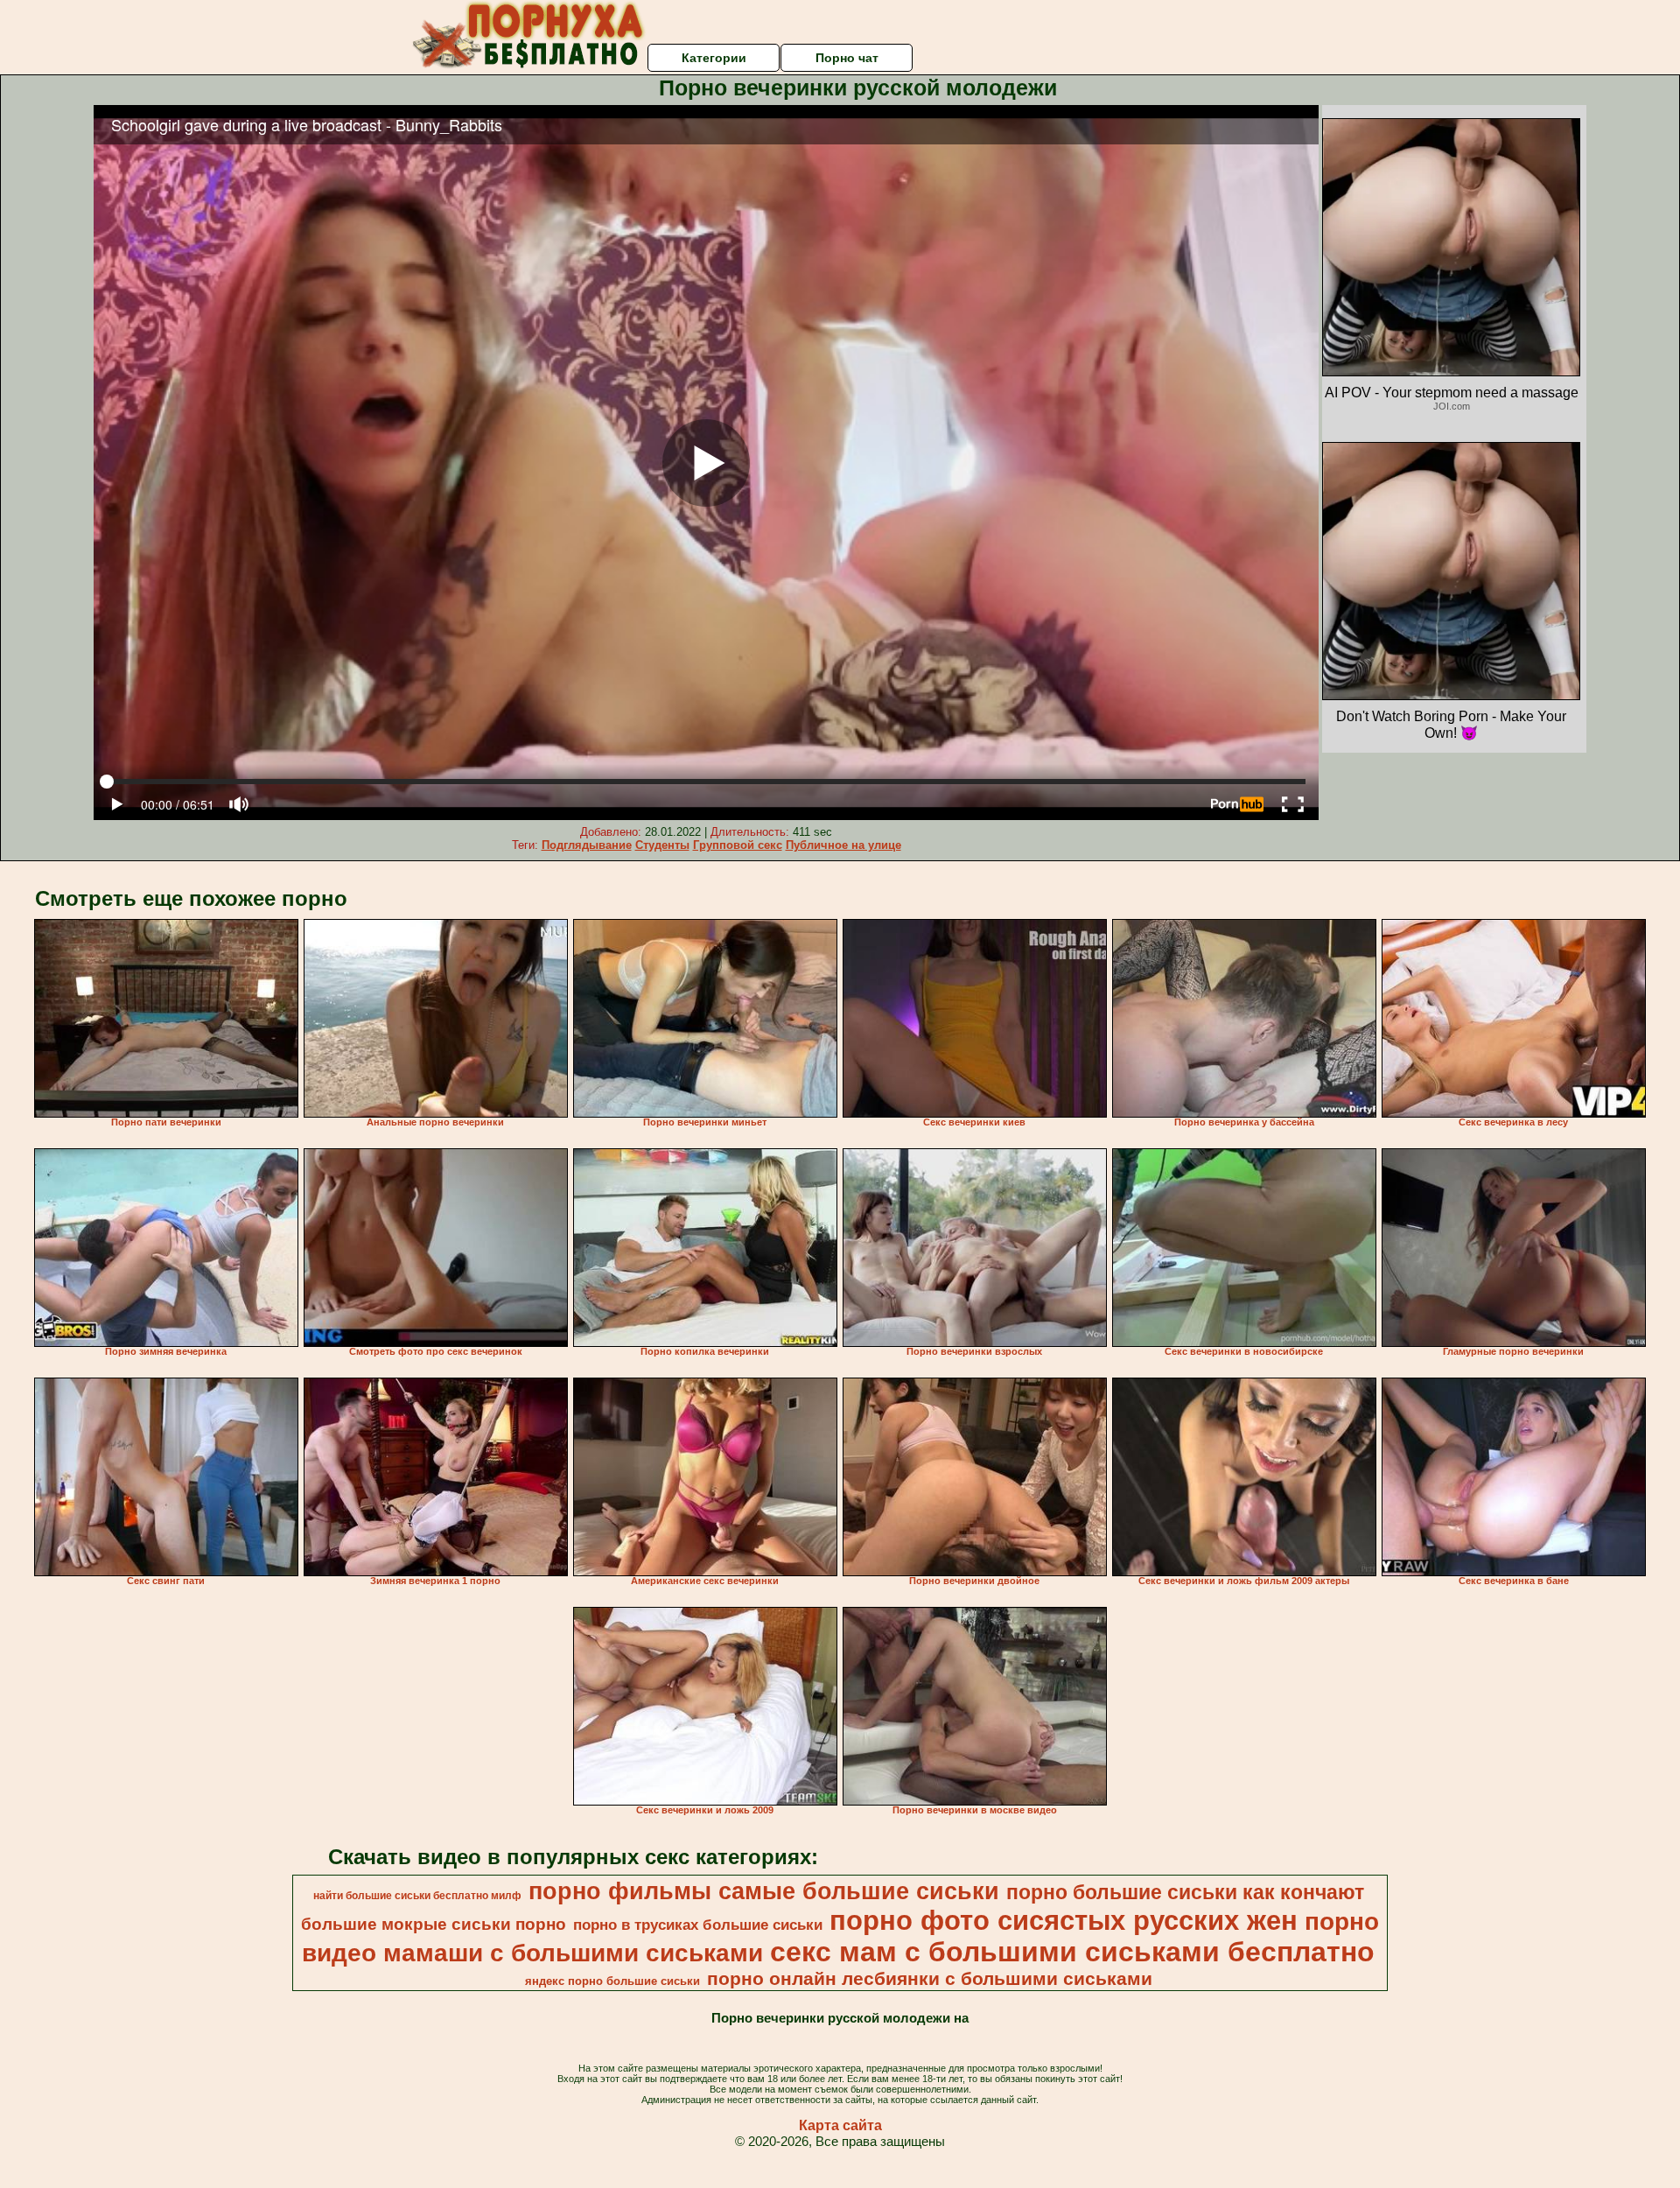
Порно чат (847, 58)
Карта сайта (840, 2125)
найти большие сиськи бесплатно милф (417, 1896)
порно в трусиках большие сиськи (698, 1925)
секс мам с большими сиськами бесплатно (1072, 1952)
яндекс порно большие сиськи (612, 1981)
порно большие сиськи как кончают (1185, 1892)
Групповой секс (738, 845)
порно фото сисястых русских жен (1064, 1920)
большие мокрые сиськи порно (434, 1924)
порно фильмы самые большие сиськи (764, 1891)
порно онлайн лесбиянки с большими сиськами (930, 1979)
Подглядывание (587, 845)
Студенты (662, 845)
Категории (714, 58)
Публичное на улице (843, 845)
